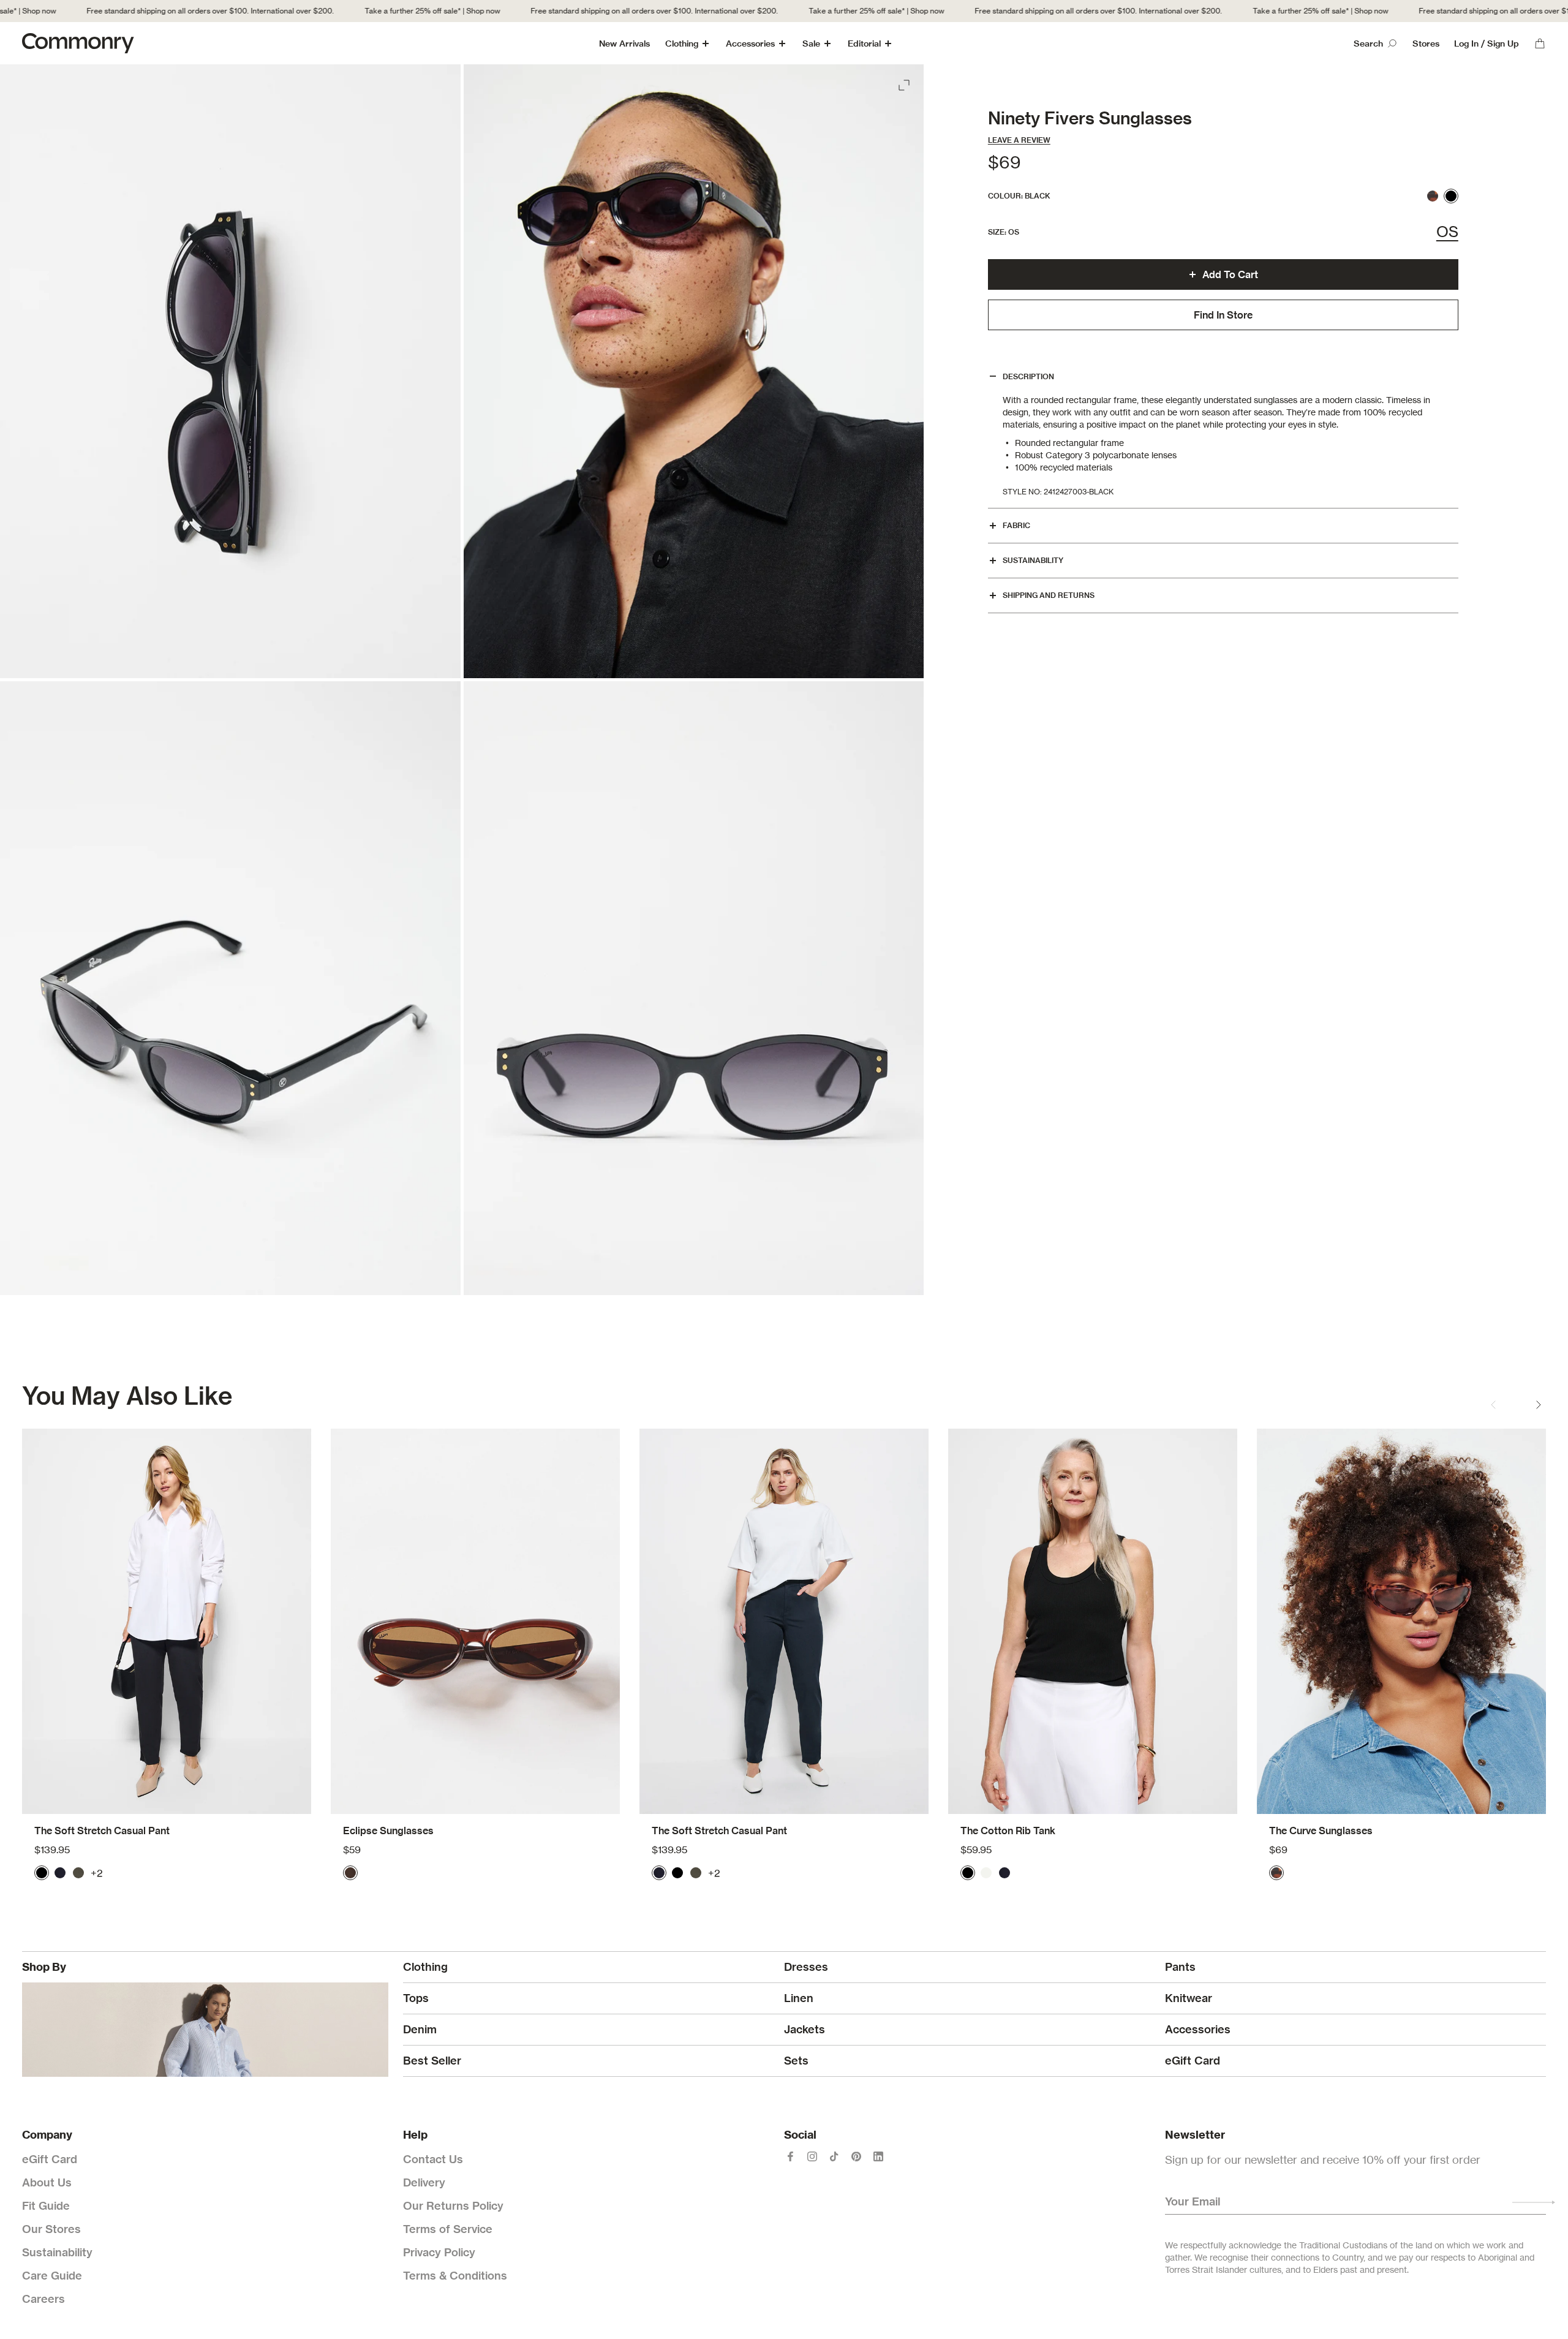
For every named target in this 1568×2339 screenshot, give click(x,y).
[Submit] (1534, 2202)
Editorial (864, 43)
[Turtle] (1433, 196)
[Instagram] (812, 2156)
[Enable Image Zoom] (905, 83)
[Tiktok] (834, 2156)
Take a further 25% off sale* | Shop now (395, 11)
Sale (811, 43)
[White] (986, 1873)
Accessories (750, 43)
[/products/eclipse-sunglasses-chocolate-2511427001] (475, 1621)
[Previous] (1493, 1405)
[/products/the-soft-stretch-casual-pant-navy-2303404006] (784, 1621)
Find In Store (1223, 315)
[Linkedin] (878, 2156)
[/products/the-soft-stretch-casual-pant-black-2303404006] (167, 1621)
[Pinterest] (856, 2156)
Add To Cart (1230, 274)
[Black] (1451, 196)
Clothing (682, 43)
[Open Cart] (1540, 43)
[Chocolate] (350, 1873)
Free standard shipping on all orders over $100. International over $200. (173, 11)
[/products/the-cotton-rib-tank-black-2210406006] (1093, 1621)
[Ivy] (78, 1873)
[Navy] (60, 1873)
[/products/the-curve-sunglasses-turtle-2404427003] (1401, 1621)
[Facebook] (790, 2156)
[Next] (1539, 1405)
